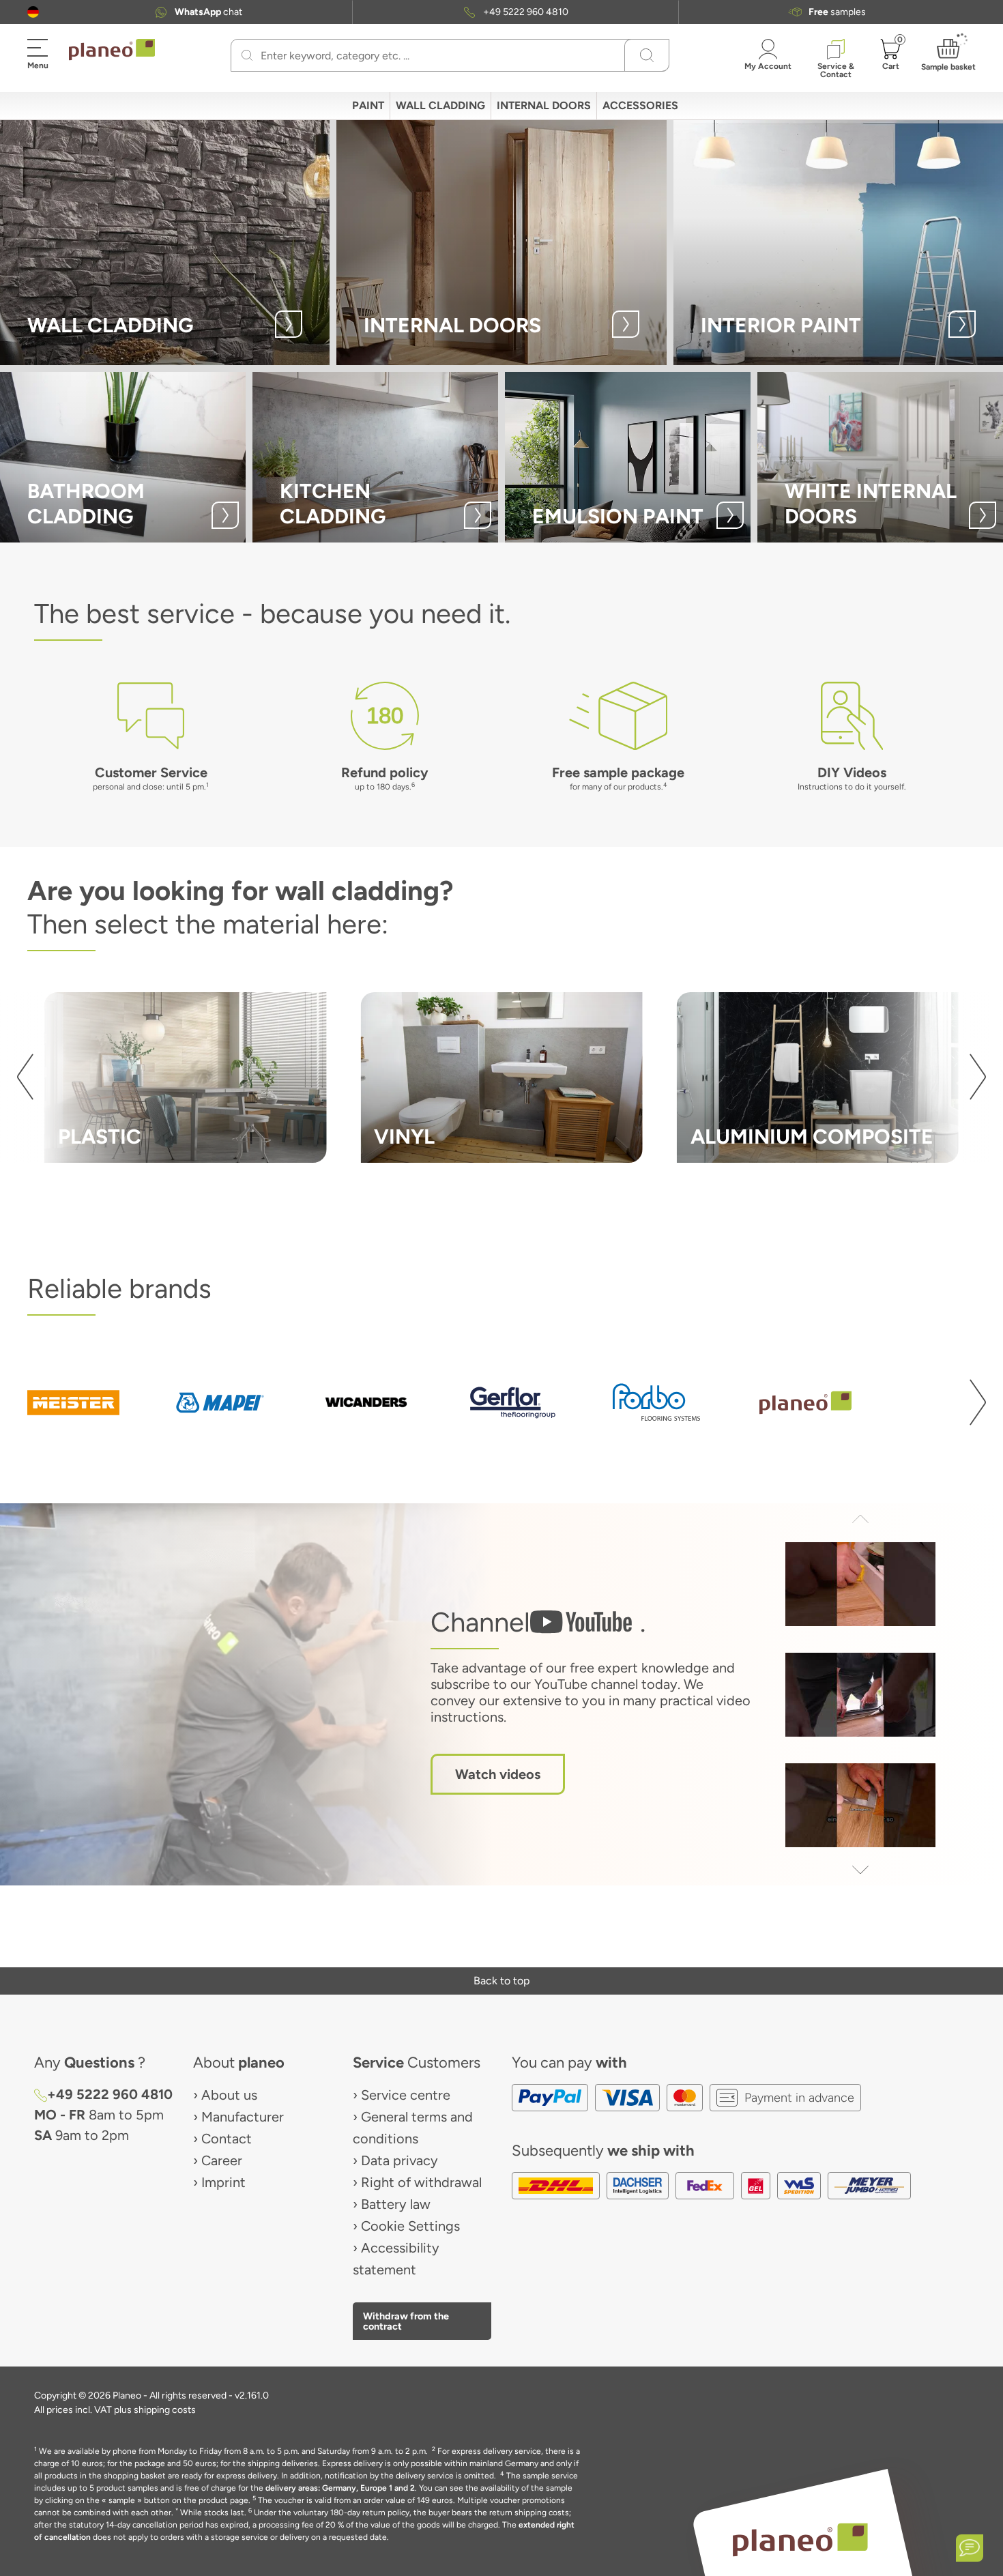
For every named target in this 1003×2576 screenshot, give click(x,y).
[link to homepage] (112, 50)
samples (837, 12)
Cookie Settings (410, 2226)
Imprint (223, 2182)
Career (222, 2160)
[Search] (247, 55)
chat (208, 12)
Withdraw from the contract (406, 2321)
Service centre (406, 2095)
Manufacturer (243, 2117)
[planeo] (800, 2539)
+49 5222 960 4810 (526, 12)
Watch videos (498, 1774)
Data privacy (399, 2160)
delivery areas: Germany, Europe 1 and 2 (340, 2488)
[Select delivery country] (33, 12)
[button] (33, 12)
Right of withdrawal (421, 2182)
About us (229, 2095)
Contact (227, 2139)
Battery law (396, 2204)
